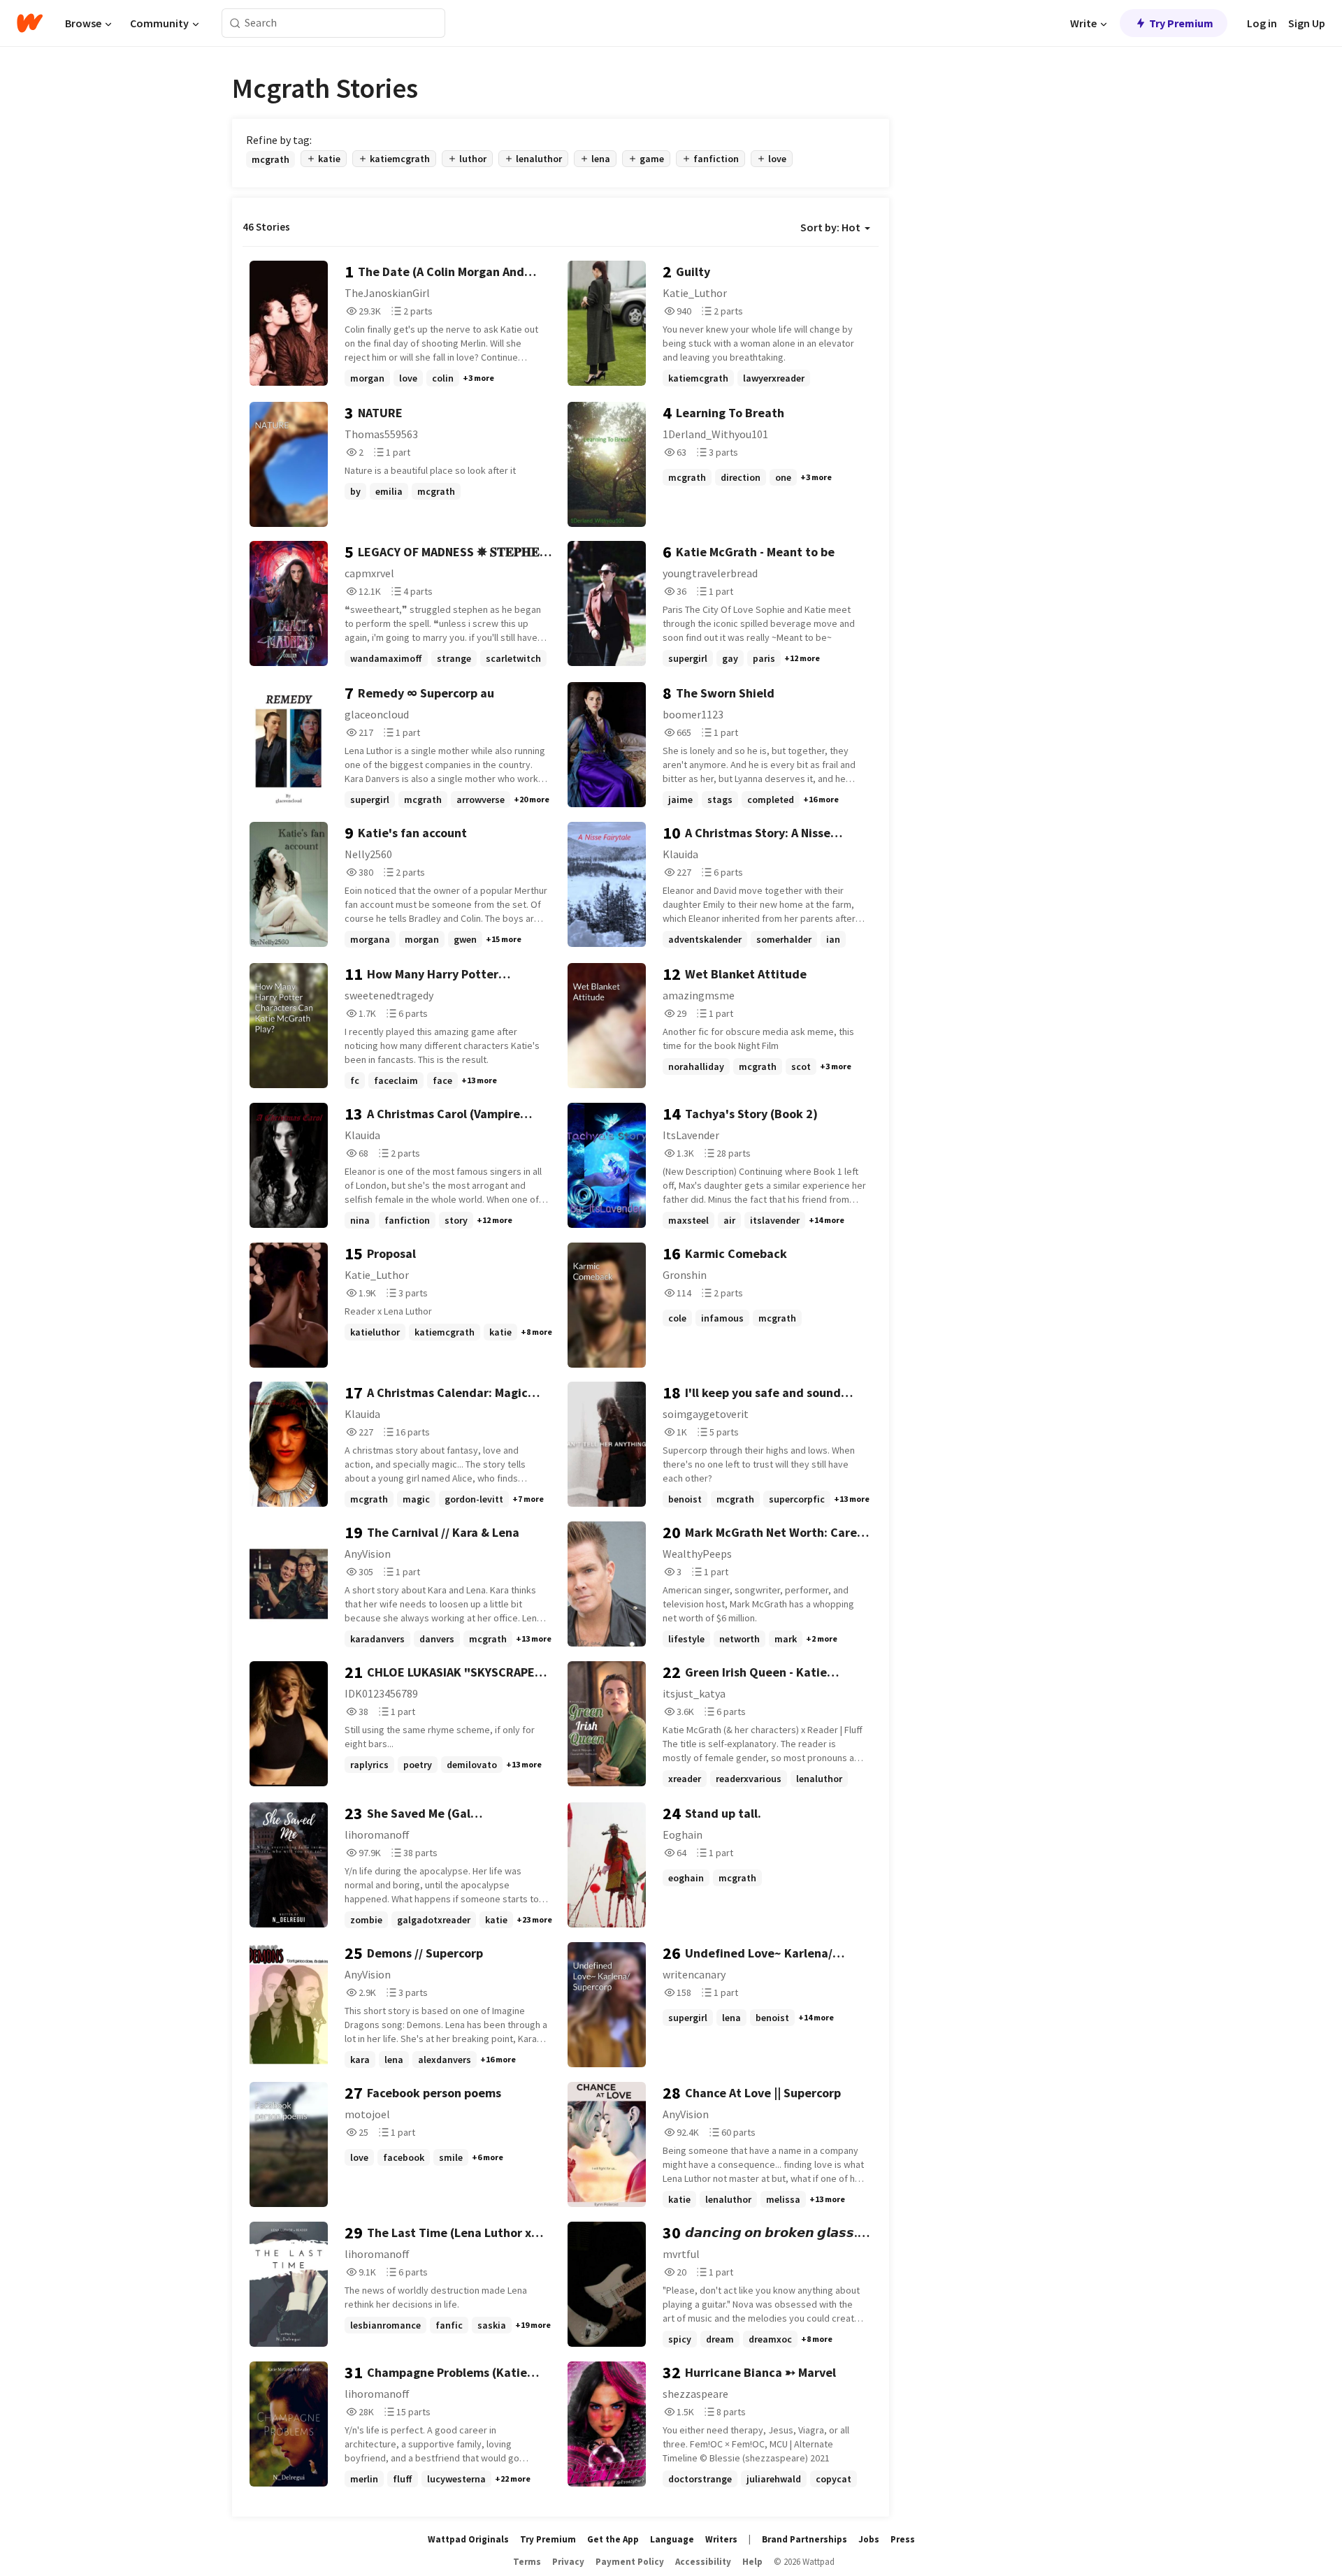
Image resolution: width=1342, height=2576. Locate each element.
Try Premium (1181, 23)
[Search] (235, 23)
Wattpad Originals (468, 2539)
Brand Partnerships (805, 2539)
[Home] (30, 23)
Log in (1262, 23)
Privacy (568, 2562)
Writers (721, 2539)
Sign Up (1307, 23)
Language (672, 2539)
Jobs (869, 2539)
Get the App (613, 2539)
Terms (527, 2562)
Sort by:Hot (830, 227)
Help (752, 2562)
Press (903, 2539)
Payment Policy (630, 2562)
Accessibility (703, 2562)
